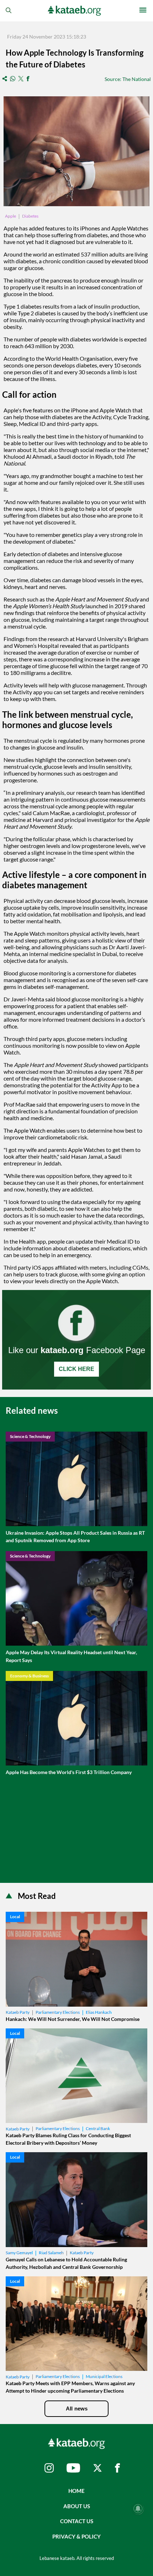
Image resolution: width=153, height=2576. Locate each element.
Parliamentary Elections (58, 2012)
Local (15, 1917)
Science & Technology (30, 1436)
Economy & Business (29, 1676)
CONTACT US (77, 2521)
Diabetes (30, 216)
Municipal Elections (104, 2376)
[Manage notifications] (138, 2509)
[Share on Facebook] (28, 79)
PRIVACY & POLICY (76, 2536)
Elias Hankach (99, 2012)
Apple (10, 216)
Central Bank (98, 2128)
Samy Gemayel (19, 2253)
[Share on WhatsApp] (13, 79)
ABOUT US (77, 2506)
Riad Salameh (51, 2253)
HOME (76, 2491)
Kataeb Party (18, 2012)
